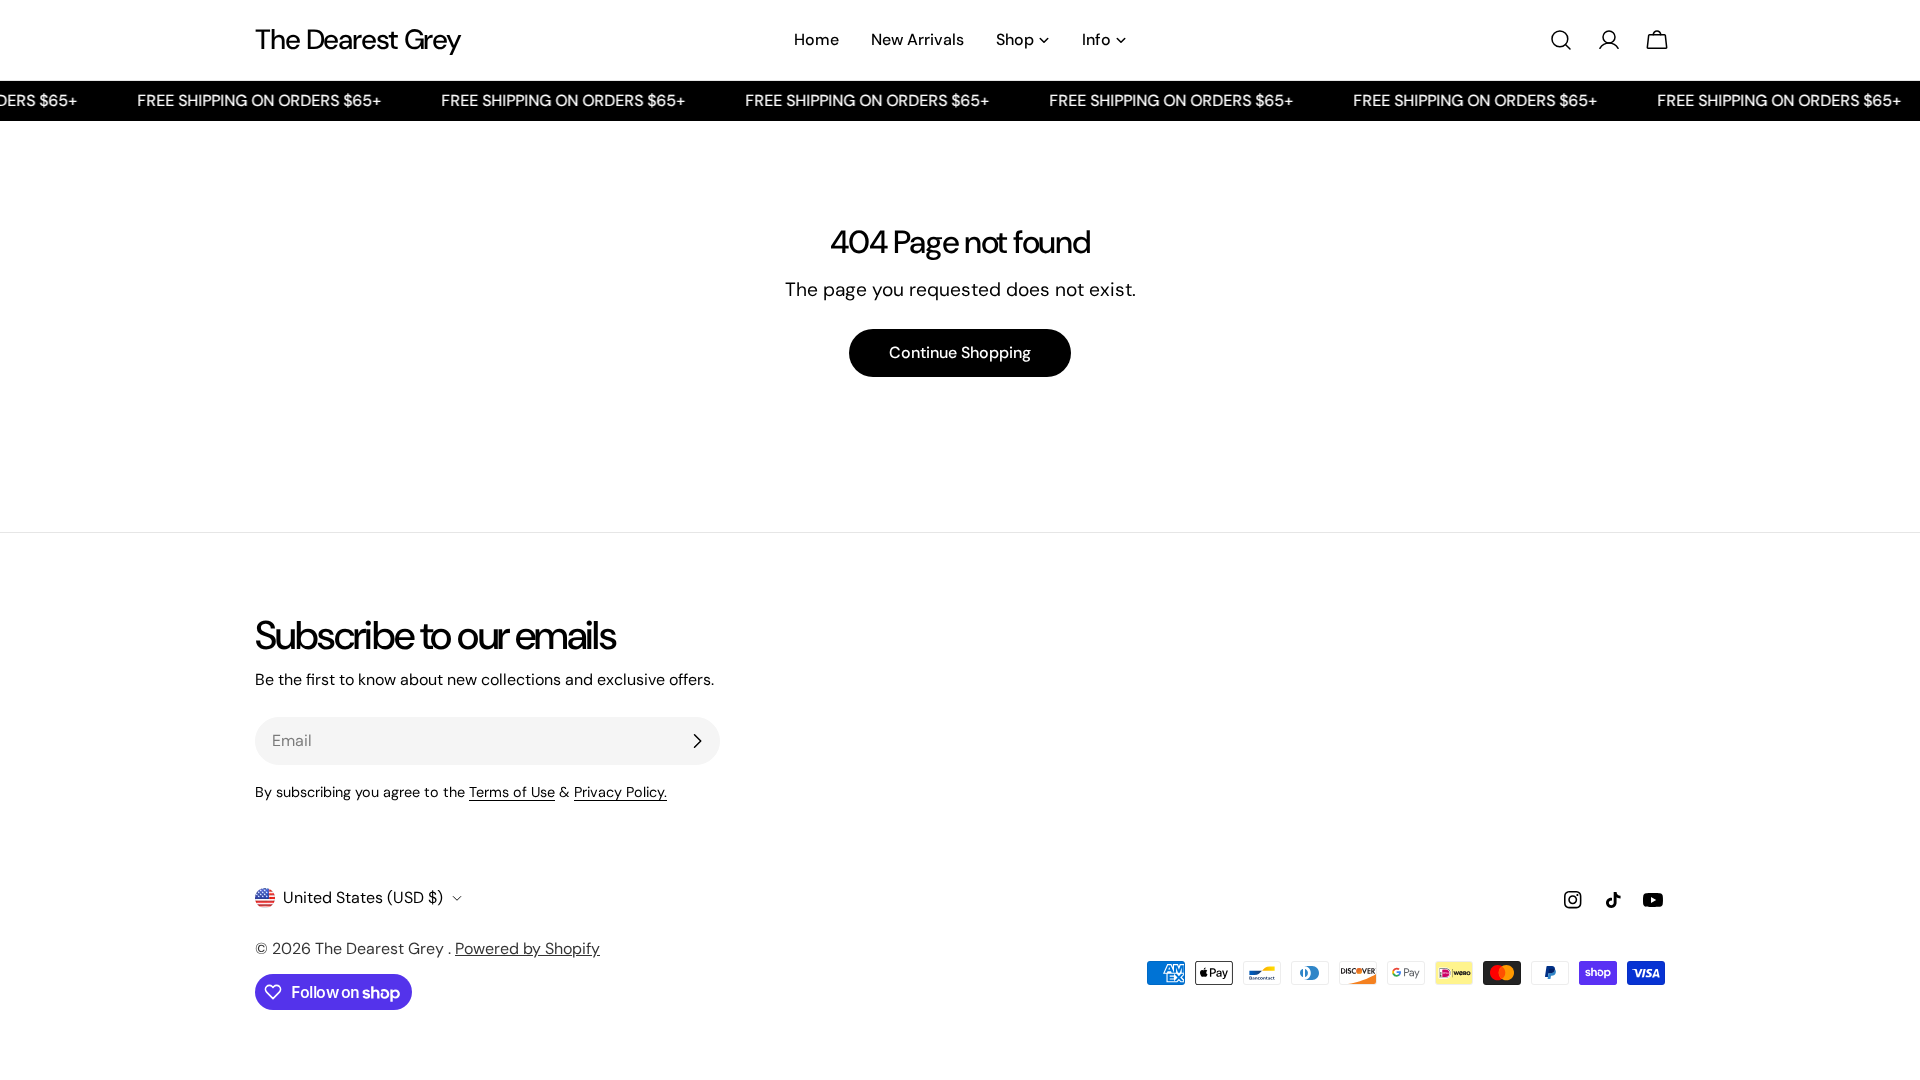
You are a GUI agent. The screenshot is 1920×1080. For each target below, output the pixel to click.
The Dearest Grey (358, 39)
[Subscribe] (697, 741)
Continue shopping (960, 352)
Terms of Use (512, 792)
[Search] (1561, 40)
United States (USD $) (363, 897)
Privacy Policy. (620, 792)
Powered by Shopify (527, 948)
